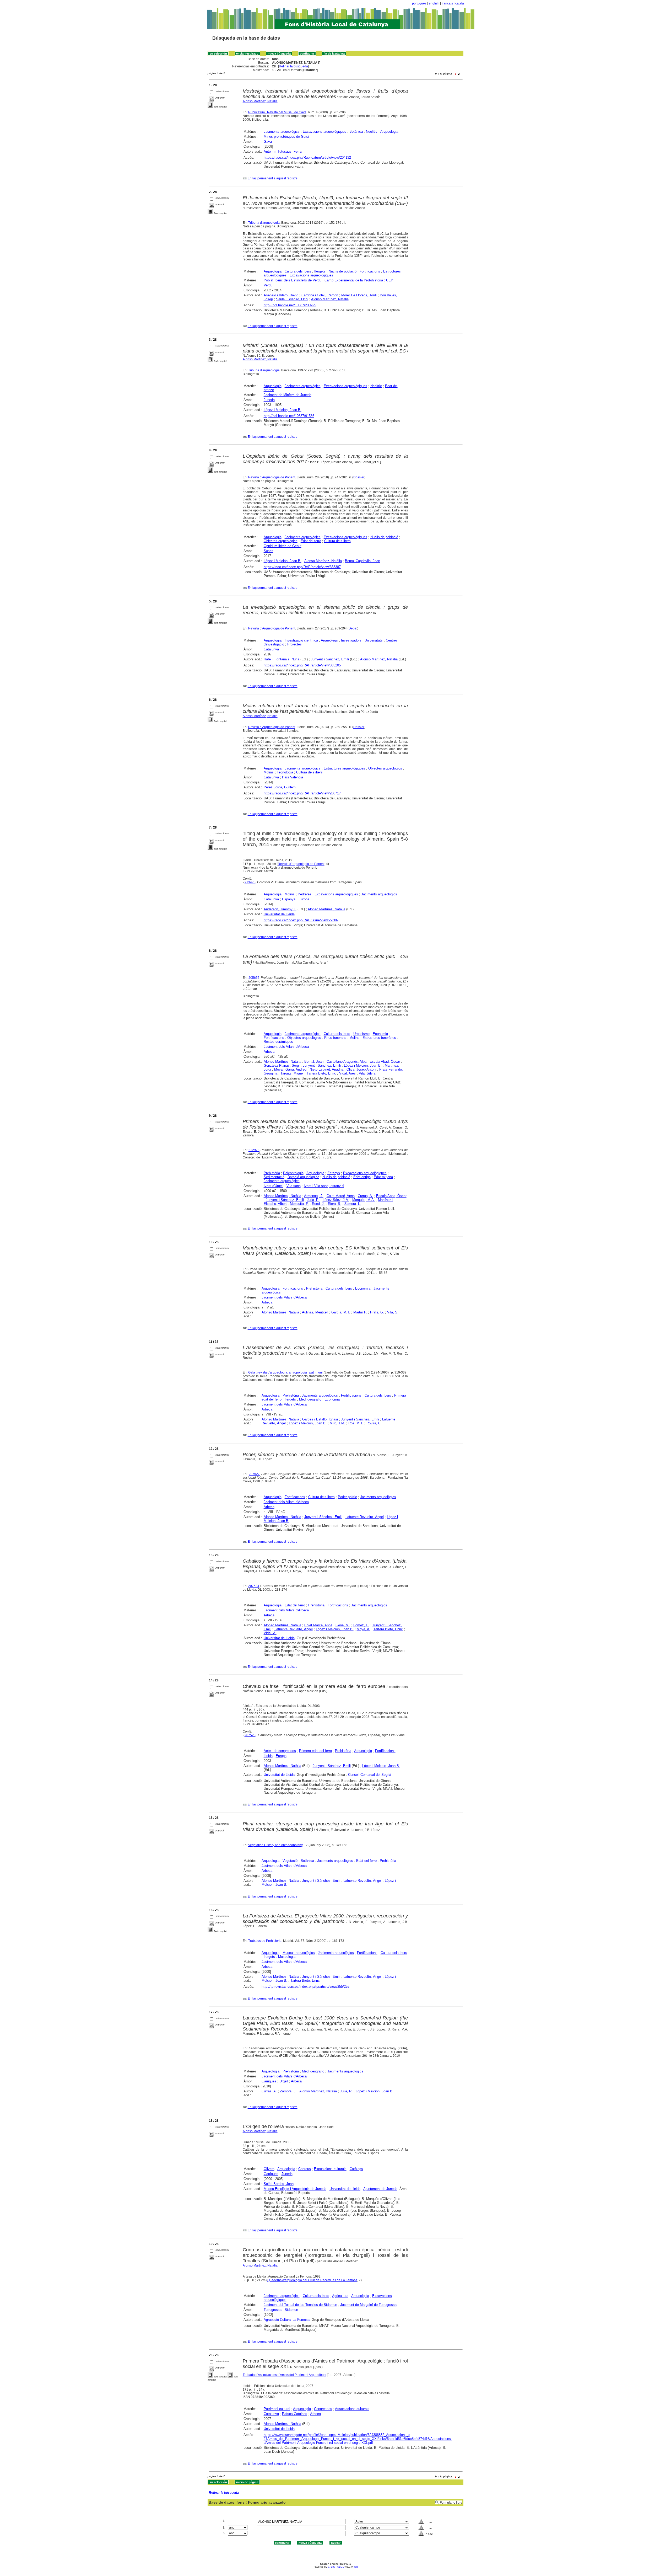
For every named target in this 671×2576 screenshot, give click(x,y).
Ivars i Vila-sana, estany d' (324, 1186)
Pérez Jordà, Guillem (280, 787)
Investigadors (351, 640)
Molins (269, 772)
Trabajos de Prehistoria (265, 1941)
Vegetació (290, 1861)
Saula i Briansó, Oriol (292, 299)
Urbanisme (361, 1034)
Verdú (268, 285)
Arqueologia (389, 132)
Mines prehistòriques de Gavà (286, 137)
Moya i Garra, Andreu (290, 1069)
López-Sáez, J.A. (336, 1200)
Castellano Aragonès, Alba (347, 1062)
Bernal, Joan (314, 1062)
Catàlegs (356, 2169)
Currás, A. (269, 2091)
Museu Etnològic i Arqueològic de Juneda (295, 2189)
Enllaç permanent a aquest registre (273, 178)
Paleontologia (293, 1173)
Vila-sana (294, 1186)
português (419, 3)
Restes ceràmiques (278, 1042)
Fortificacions (370, 271)
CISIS (331, 2567)
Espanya (289, 899)
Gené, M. (343, 1625)
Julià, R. (313, 1200)
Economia (380, 1034)
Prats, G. (377, 1312)
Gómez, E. (361, 1625)
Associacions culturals (352, 2409)
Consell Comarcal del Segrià (370, 1775)
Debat (353, 628)
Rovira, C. (374, 1423)
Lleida (268, 1756)
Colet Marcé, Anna (341, 1196)
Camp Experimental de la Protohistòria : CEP (359, 280)
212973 (254, 1150)
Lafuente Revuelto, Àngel (365, 1517)
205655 (254, 978)
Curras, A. (365, 1196)
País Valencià (293, 777)
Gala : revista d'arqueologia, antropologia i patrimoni (285, 1372)
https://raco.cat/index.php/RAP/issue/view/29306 (301, 920)
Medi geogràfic (310, 1399)
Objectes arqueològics (281, 541)
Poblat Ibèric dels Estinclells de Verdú (293, 280)
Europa (304, 899)
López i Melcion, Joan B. (363, 1065)
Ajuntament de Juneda (380, 2189)
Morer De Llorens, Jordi (359, 295)
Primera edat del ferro (315, 1751)
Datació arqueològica (303, 1177)
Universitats (374, 640)
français (447, 3)
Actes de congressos (280, 1751)
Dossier (359, 477)
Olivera (269, 2169)
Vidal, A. (270, 1633)
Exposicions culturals (330, 2169)
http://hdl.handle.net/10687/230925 (290, 305)
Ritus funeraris (335, 1038)
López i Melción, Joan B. (283, 410)
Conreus (305, 2169)
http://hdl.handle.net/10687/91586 (289, 416)
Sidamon (291, 2310)
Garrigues (269, 2081)
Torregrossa (273, 2310)
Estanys (334, 1173)
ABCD (341, 2567)
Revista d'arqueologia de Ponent (301, 864)
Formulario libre (451, 2503)
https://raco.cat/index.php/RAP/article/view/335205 (302, 665)
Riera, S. (335, 1204)
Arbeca (269, 1052)
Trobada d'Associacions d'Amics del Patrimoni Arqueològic (284, 2375)
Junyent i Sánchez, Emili (330, 659)
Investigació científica (301, 640)
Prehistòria (272, 1173)
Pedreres (305, 894)
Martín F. (360, 1312)
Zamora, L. (353, 1204)
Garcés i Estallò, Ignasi (320, 1419)
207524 (254, 1586)
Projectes (294, 644)
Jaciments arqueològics (282, 132)
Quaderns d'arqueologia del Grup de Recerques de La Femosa (312, 2280)
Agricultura (340, 2296)
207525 (250, 1735)
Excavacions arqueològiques (324, 132)
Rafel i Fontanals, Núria (282, 659)
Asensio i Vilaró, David (281, 295)
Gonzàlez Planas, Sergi (282, 1065)
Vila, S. (393, 1312)
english (434, 3)
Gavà (268, 141)
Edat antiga (362, 1177)
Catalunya (271, 649)
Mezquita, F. (299, 1204)
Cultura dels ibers (298, 271)
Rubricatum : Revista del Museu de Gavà (277, 112)
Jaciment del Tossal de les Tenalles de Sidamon (300, 2305)
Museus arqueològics (299, 1953)
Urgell (284, 2081)
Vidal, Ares (347, 1073)
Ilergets (320, 271)
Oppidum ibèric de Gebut (283, 546)
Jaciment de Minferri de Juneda (288, 395)
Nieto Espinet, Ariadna (326, 1069)
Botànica (356, 132)
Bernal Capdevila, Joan (362, 561)
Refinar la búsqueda (293, 66)
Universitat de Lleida (279, 914)
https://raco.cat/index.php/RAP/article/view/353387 (302, 567)
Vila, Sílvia (367, 1073)
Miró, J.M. (337, 1423)
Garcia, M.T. (341, 1312)
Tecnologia (285, 772)
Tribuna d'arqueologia (264, 223)
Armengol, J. (314, 1196)
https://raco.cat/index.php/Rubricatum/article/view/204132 (307, 157)
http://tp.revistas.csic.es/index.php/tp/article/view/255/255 (305, 1987)
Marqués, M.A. (364, 1200)
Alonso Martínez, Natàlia (260, 101)
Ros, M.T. (356, 1423)
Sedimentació (274, 1177)
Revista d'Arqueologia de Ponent (272, 477)
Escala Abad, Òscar (385, 1062)
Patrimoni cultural (277, 2409)
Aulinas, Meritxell (315, 1312)
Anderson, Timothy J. (280, 909)
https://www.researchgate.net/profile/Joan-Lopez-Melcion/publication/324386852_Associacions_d (337, 2435)
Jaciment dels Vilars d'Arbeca (286, 1047)
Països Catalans (295, 2414)
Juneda (269, 400)
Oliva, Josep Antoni (361, 1069)
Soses (269, 551)
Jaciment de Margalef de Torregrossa (368, 2305)
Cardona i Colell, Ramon (320, 295)
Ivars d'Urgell (274, 1186)
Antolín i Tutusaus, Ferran (283, 151)
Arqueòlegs (329, 640)
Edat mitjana (383, 1177)
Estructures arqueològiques (344, 768)
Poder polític (347, 1497)
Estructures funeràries (379, 1038)
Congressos (323, 2409)
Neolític (372, 132)
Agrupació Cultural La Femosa (287, 2320)
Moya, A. (364, 1629)
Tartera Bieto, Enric (321, 1073)
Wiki (356, 2567)
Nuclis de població (343, 271)
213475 (250, 882)
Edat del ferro (311, 541)
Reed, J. (318, 1204)
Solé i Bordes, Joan (279, 2184)
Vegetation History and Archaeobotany (275, 1845)
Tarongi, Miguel (292, 1073)
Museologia (287, 1957)
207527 (254, 1474)
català (460, 3)
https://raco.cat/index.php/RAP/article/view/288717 (302, 793)
